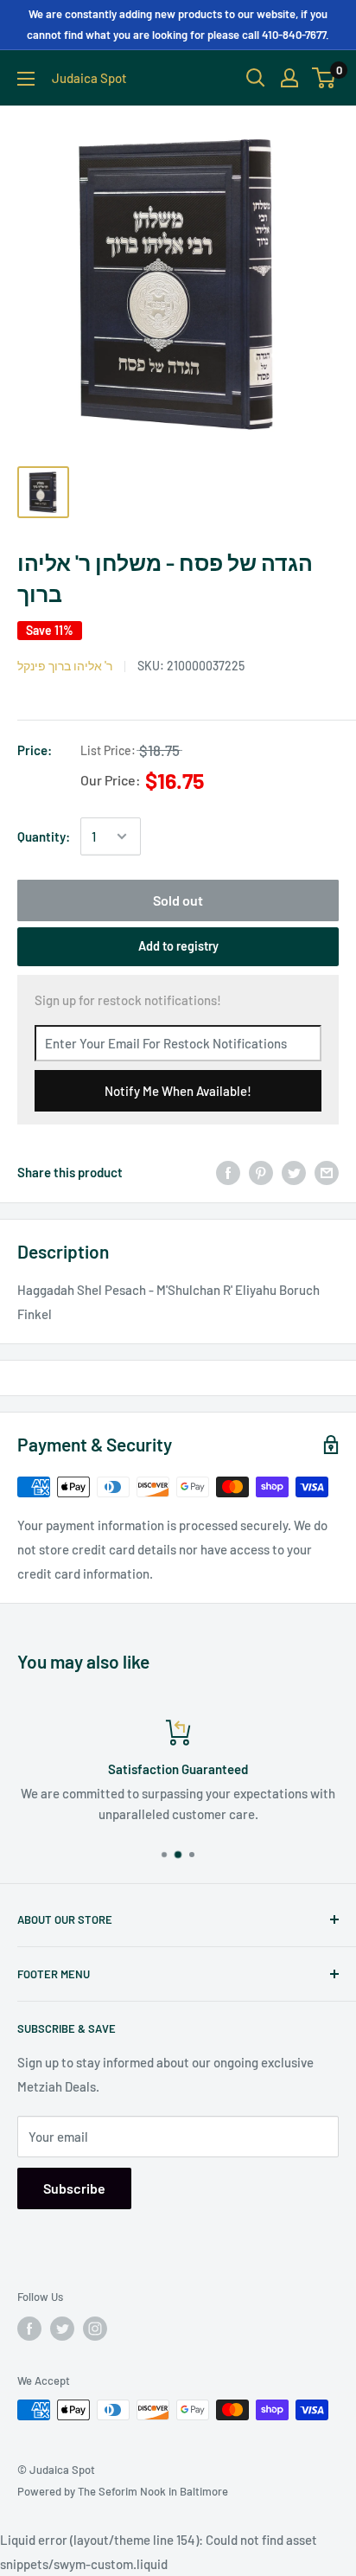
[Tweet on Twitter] (294, 1172)
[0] (324, 78)
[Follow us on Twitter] (62, 2329)
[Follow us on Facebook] (29, 2329)
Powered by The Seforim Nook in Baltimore (123, 2491)
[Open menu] (26, 79)
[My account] (289, 78)
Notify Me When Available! (178, 1091)
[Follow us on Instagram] (95, 2329)
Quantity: (44, 836)
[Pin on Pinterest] (261, 1172)
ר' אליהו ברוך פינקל (65, 666)
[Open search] (256, 78)
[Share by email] (327, 1172)
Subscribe (74, 2188)
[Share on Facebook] (228, 1172)
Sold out (178, 900)
